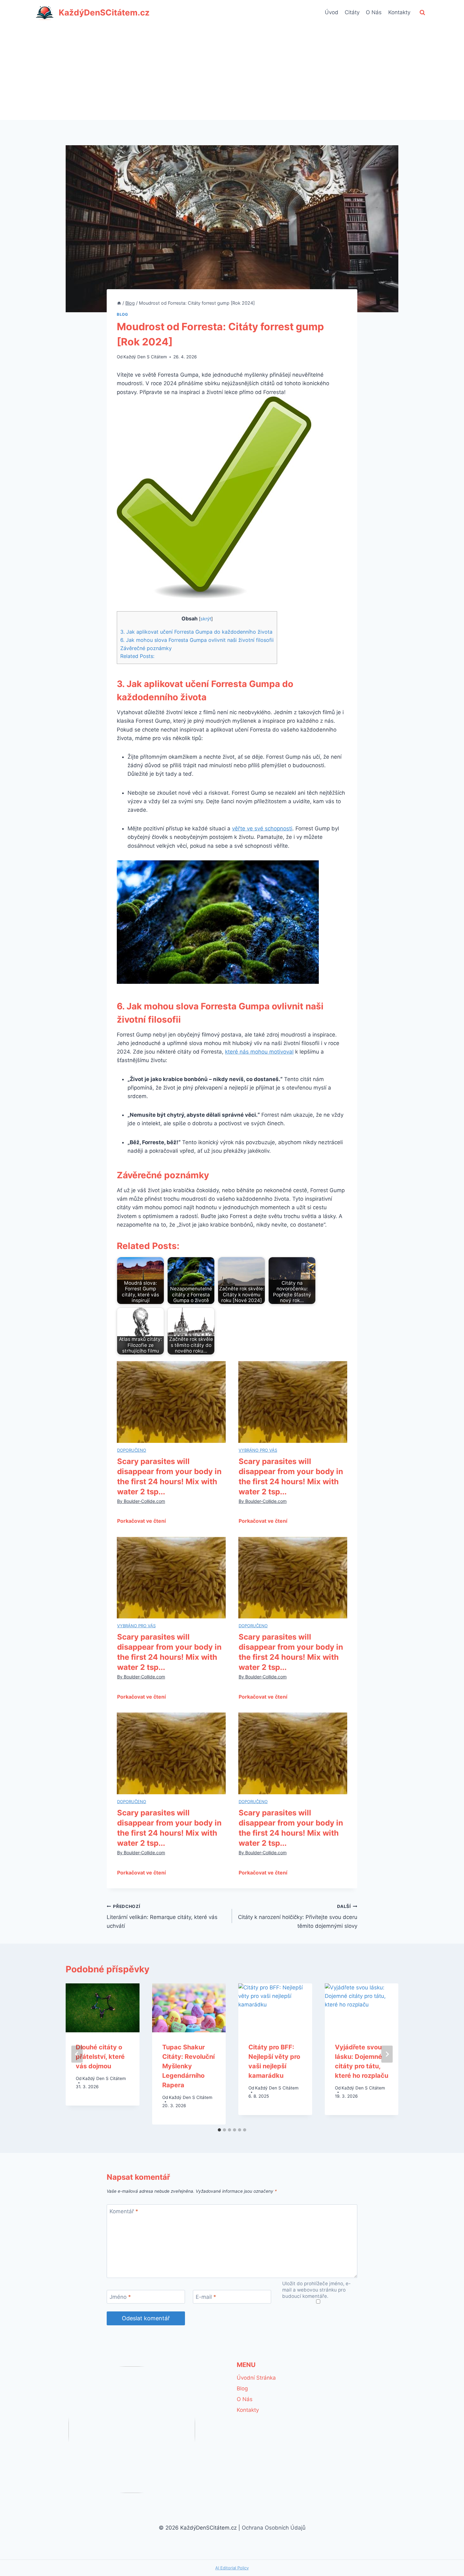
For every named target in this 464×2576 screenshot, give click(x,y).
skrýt (206, 619)
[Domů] (119, 303)
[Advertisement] (232, 73)
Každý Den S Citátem (145, 357)
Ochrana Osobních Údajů (274, 2528)
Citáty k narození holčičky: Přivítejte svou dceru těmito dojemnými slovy (298, 1916)
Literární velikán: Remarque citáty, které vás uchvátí (162, 1916)
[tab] (219, 2130)
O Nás (374, 12)
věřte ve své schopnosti (262, 828)
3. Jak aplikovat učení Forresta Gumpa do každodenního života (196, 632)
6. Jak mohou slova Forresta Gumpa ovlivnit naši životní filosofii (197, 640)
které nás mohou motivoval (259, 1052)
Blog (122, 314)
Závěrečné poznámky (146, 648)
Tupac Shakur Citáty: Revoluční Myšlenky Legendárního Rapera (188, 2066)
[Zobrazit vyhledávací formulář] (422, 13)
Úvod (332, 12)
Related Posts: (137, 656)
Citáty (352, 12)
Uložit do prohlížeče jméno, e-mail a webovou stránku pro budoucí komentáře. (316, 2290)
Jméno (120, 2297)
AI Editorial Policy (232, 2568)
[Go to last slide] (77, 2054)
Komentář (124, 2211)
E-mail (206, 2297)
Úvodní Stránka (256, 2378)
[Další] (387, 2054)
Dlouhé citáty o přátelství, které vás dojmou (100, 2057)
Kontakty (399, 12)
